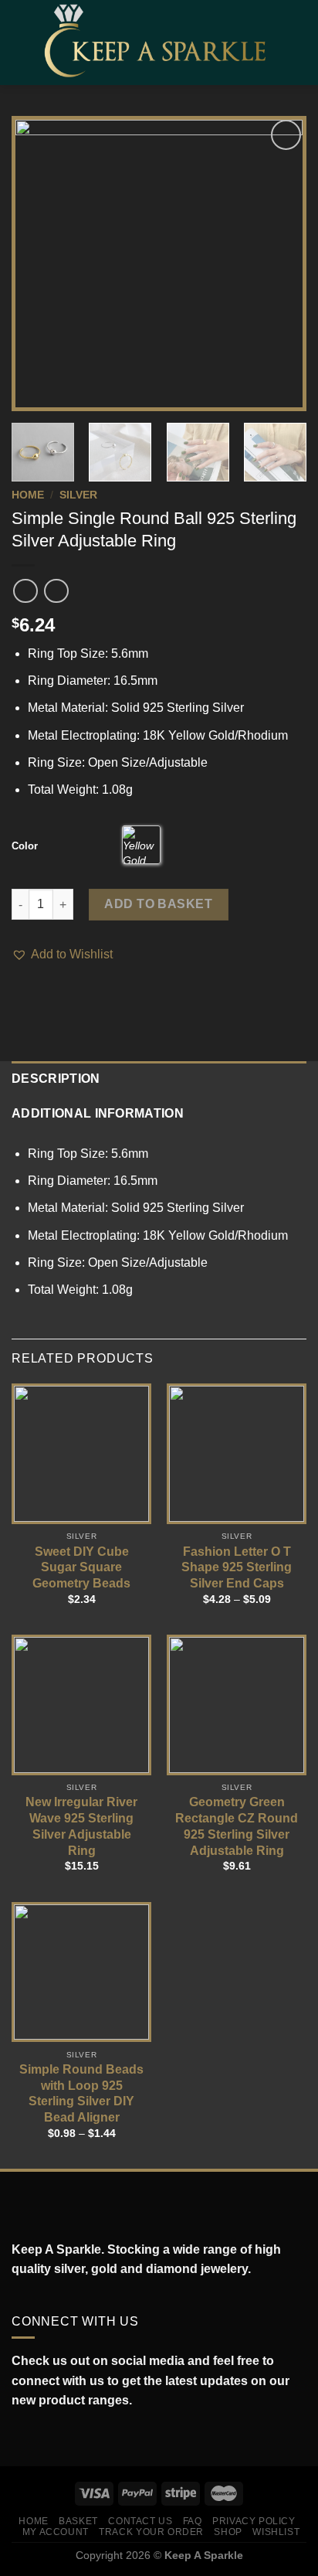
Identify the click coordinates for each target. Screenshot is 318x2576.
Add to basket (158, 904)
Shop (228, 2532)
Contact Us (140, 2521)
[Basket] (299, 43)
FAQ (193, 2521)
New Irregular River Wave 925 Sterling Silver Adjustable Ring (81, 1826)
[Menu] (21, 42)
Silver (78, 495)
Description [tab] (56, 1079)
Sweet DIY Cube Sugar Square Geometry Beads (81, 1568)
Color (25, 846)
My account (56, 2532)
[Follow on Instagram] (37, 2438)
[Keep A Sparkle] (161, 42)
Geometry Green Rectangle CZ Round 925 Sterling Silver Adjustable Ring (237, 1826)
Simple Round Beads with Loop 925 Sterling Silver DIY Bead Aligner (81, 2093)
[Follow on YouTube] (88, 2438)
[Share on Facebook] (21, 997)
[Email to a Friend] (59, 997)
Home (28, 495)
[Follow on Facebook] (20, 2438)
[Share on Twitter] (40, 997)
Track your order (151, 2532)
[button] (62, 955)
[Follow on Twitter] (54, 2438)
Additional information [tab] (98, 1113)
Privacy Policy (254, 2521)
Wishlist (276, 2532)
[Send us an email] (71, 2438)
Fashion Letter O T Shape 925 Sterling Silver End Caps (237, 1568)
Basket (78, 2521)
